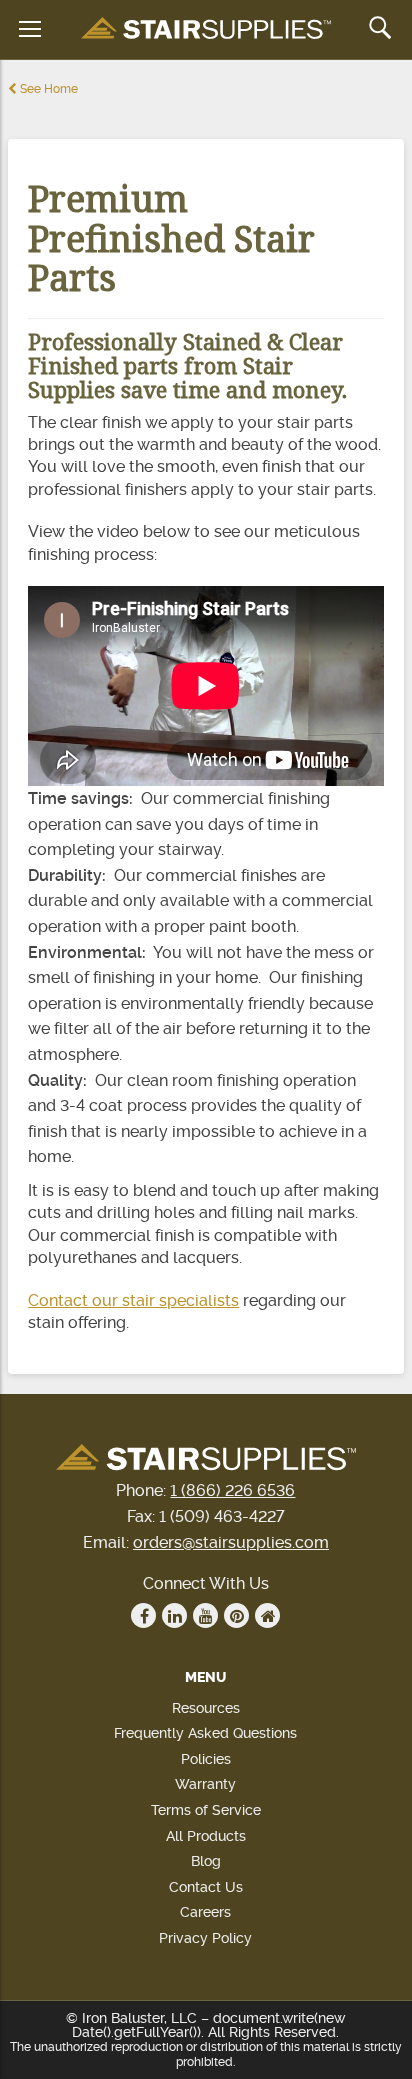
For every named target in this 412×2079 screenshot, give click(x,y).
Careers (205, 1912)
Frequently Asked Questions (205, 1733)
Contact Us (206, 1887)
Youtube (205, 1615)
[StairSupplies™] (206, 29)
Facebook (143, 1615)
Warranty (205, 1784)
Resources (206, 1708)
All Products (206, 1836)
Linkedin (174, 1615)
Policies (206, 1759)
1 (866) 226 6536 (232, 1490)
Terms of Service (206, 1810)
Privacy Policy (205, 1938)
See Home (47, 89)
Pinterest (236, 1615)
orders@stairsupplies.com (231, 1542)
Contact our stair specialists (133, 1300)
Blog (206, 1861)
